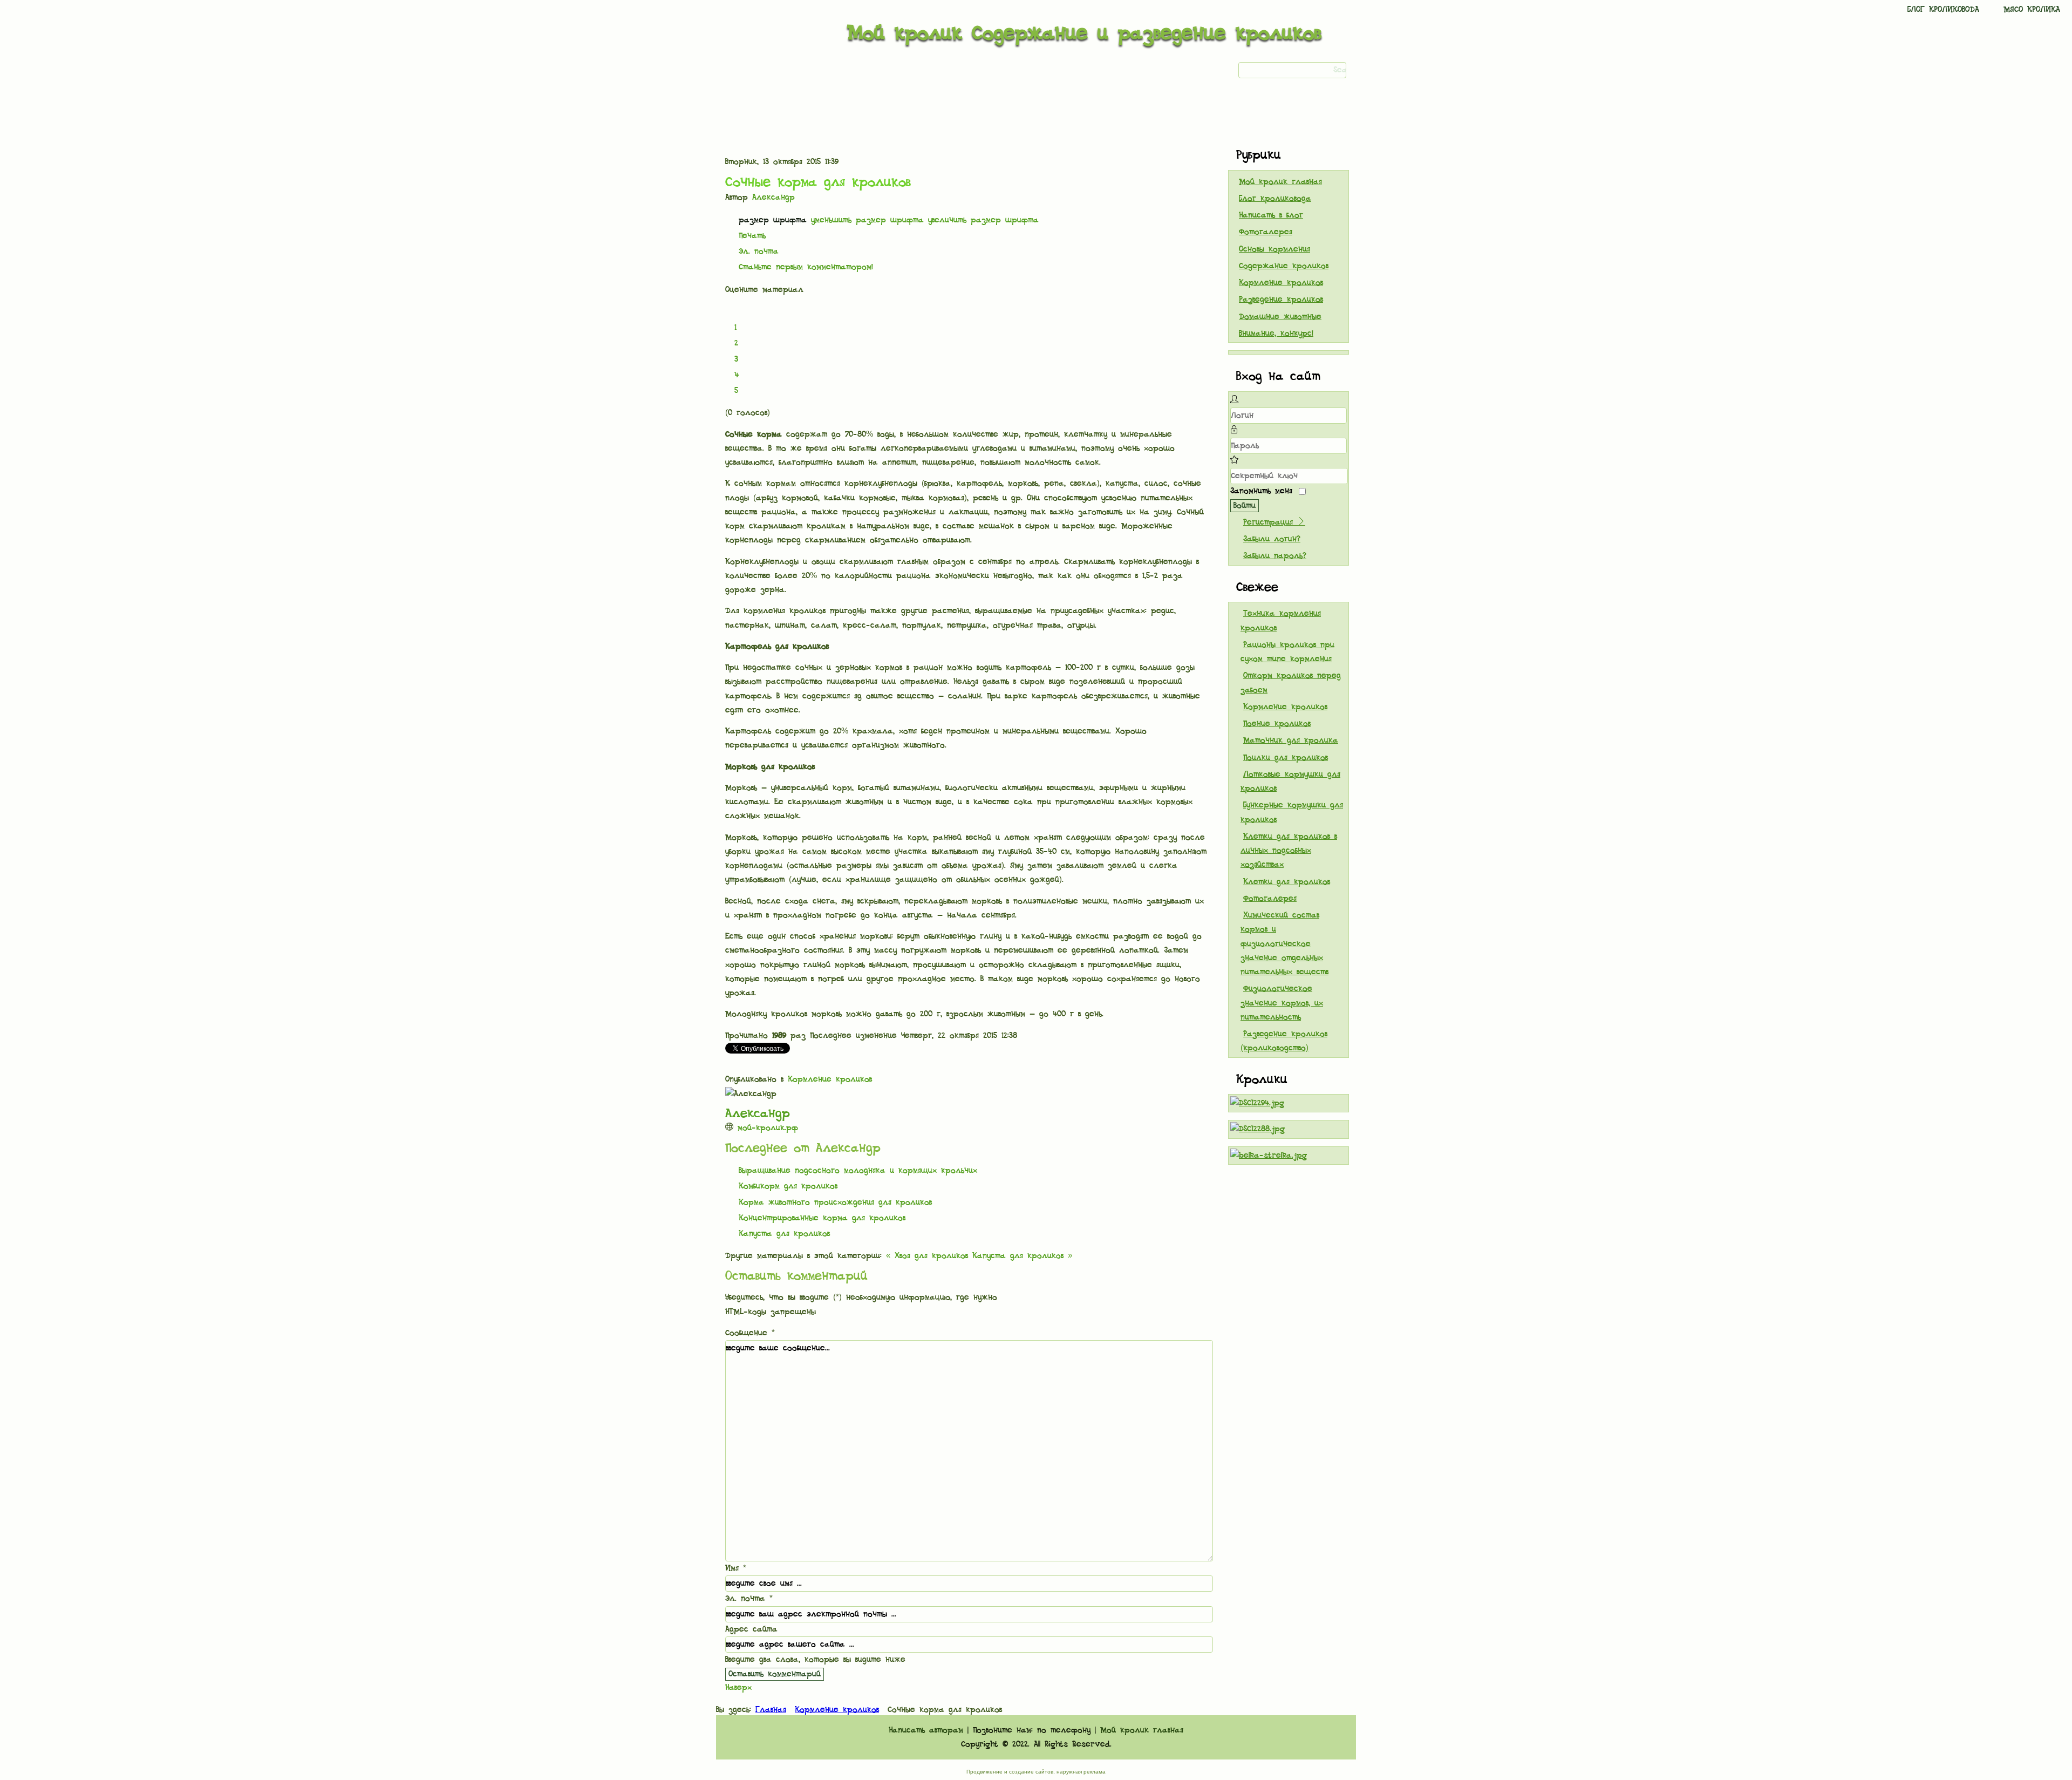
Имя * (736, 1568)
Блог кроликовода (1943, 10)
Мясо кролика (2032, 10)
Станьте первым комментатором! (806, 267)
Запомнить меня (1261, 491)
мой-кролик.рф (768, 1128)
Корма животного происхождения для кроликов (835, 1202)
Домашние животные (1280, 317)
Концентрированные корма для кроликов (822, 1218)
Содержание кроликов (1284, 266)
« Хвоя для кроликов (927, 1256)
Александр (773, 198)
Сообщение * (750, 1333)
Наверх (738, 1688)
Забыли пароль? (1275, 556)
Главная (771, 1710)
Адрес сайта (751, 1629)
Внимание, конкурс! (1276, 334)
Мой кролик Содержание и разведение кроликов (1084, 33)
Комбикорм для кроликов (788, 1186)
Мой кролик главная (1280, 182)
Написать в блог (1271, 215)
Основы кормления (1274, 249)
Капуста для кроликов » (1022, 1256)
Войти (1245, 506)
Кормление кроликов (830, 1079)
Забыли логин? (1272, 539)
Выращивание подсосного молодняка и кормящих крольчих (858, 1171)
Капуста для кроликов (784, 1234)
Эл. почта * (749, 1599)
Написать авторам (926, 1730)
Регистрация (1270, 522)
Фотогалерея (1266, 232)
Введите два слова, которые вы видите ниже (815, 1660)
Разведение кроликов (1281, 300)
